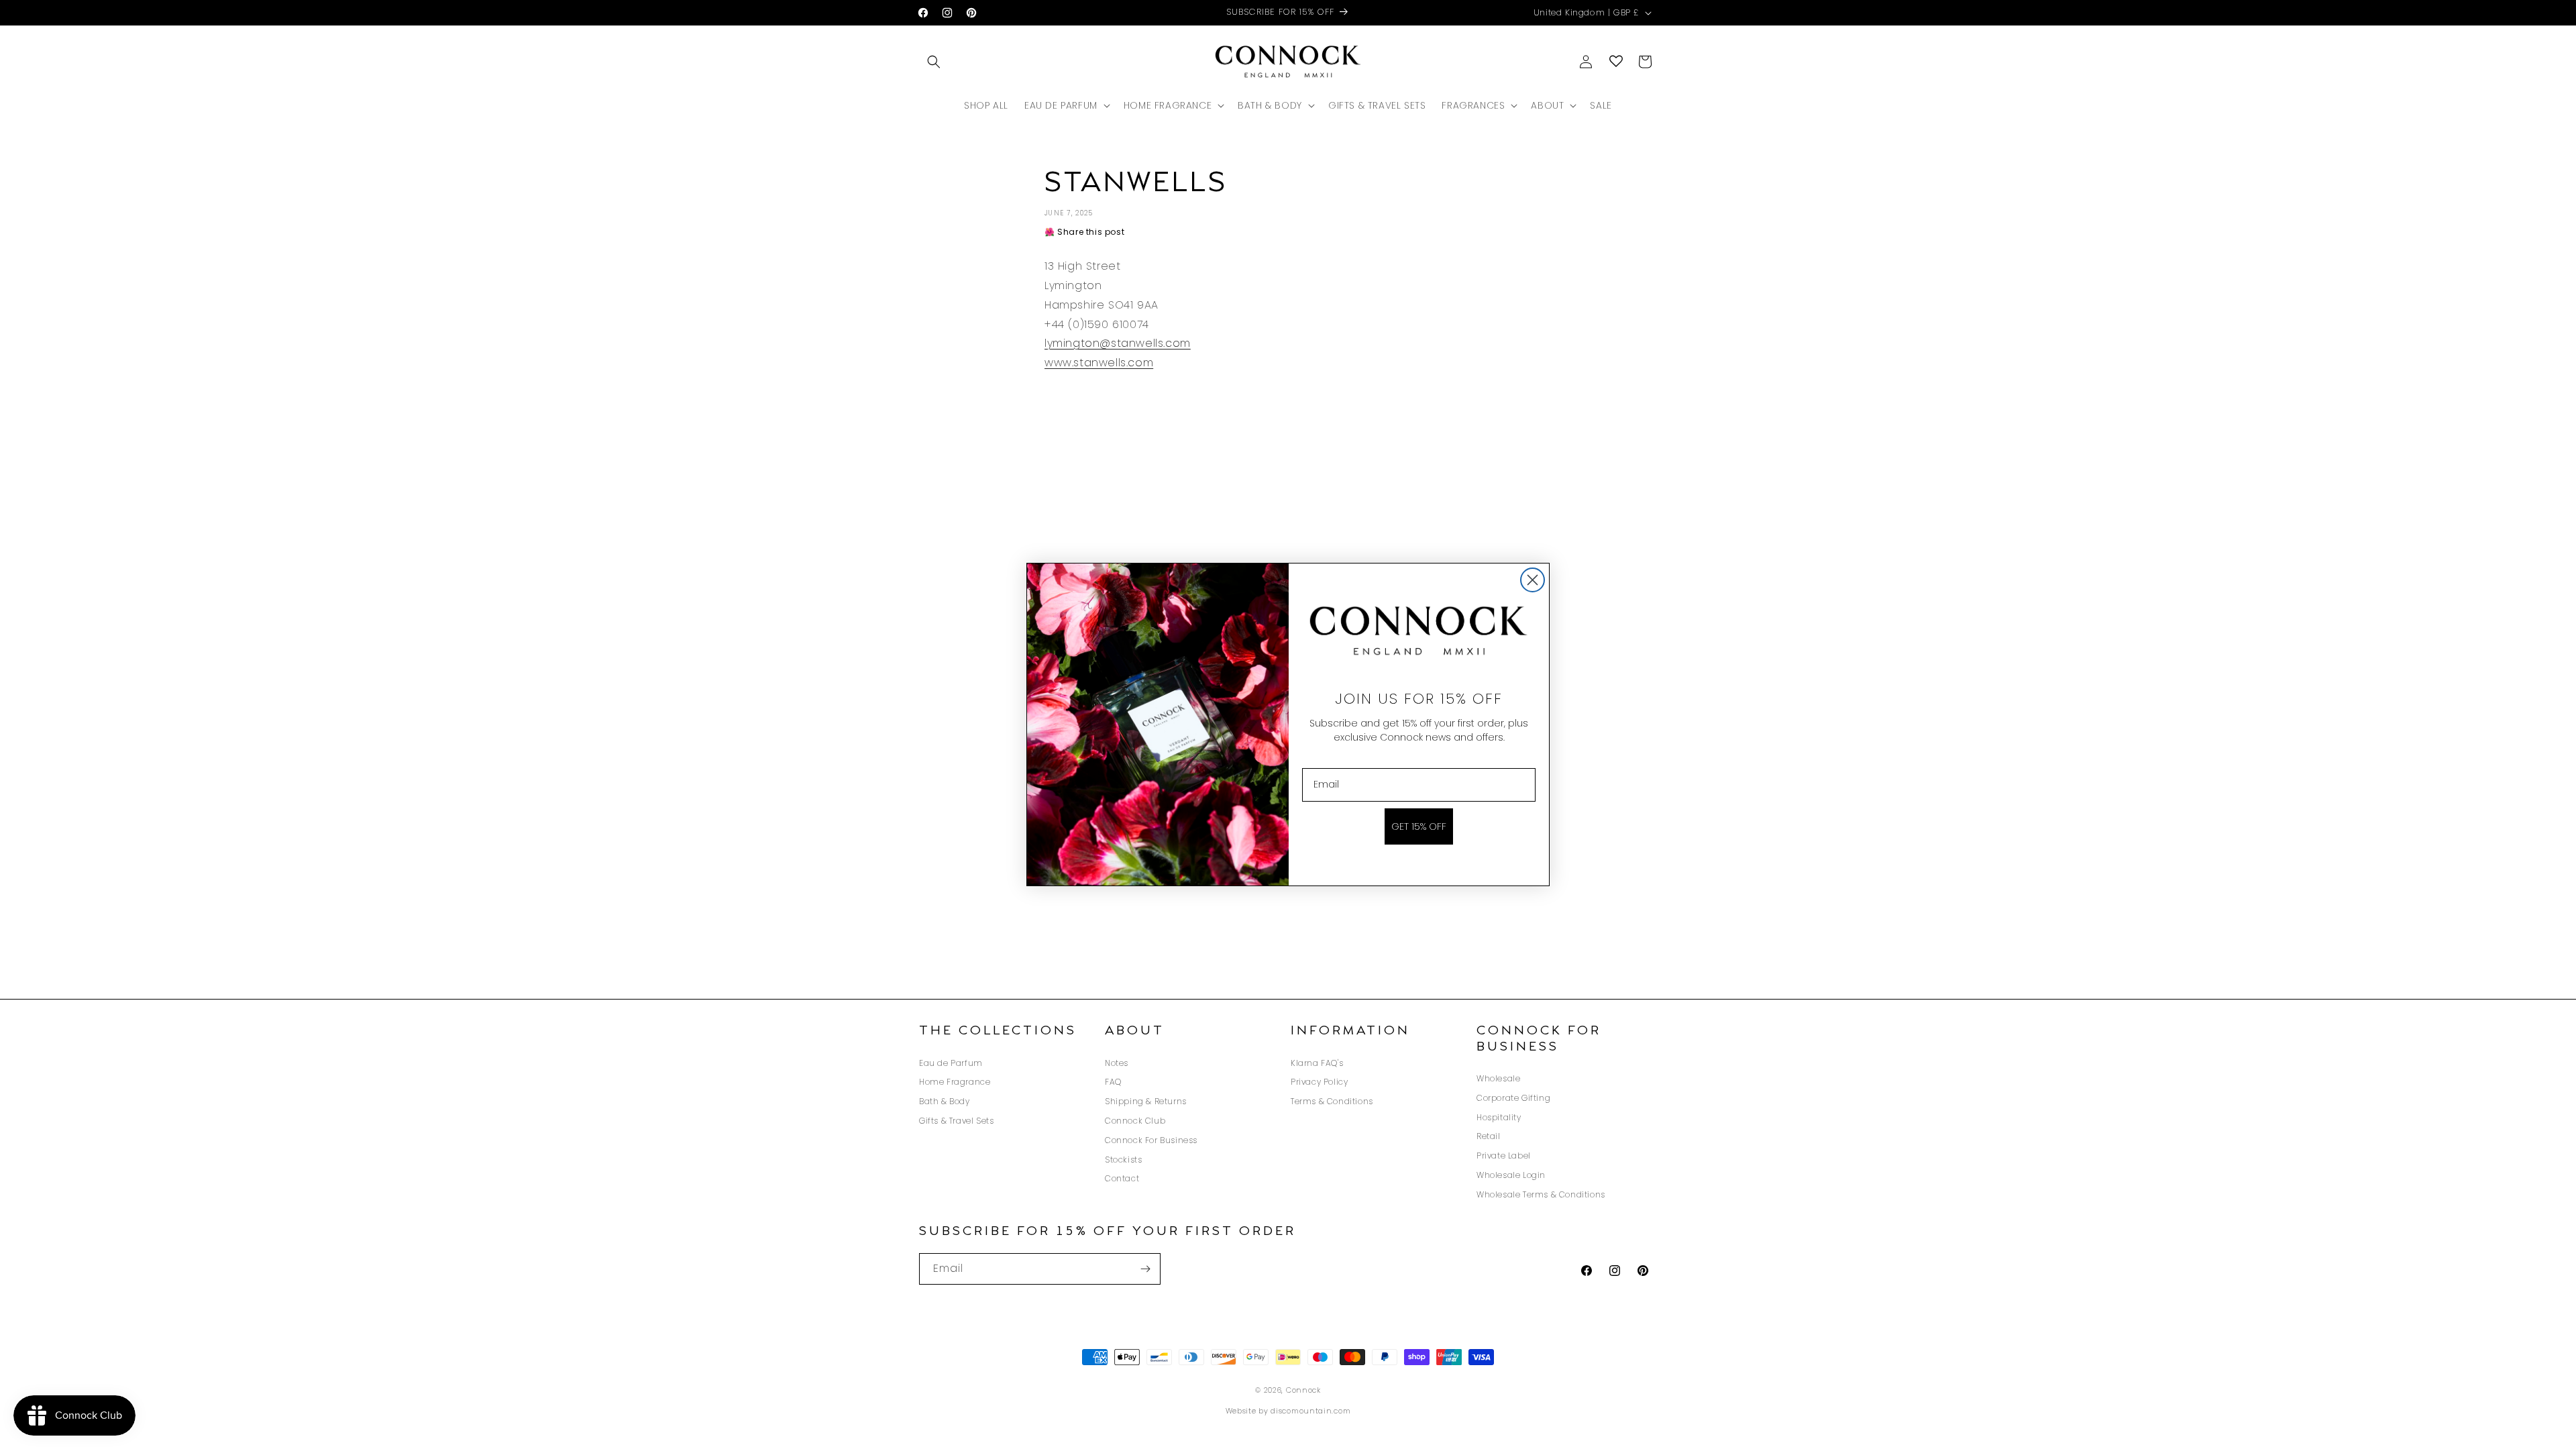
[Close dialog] (1533, 580)
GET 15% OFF (1419, 826)
